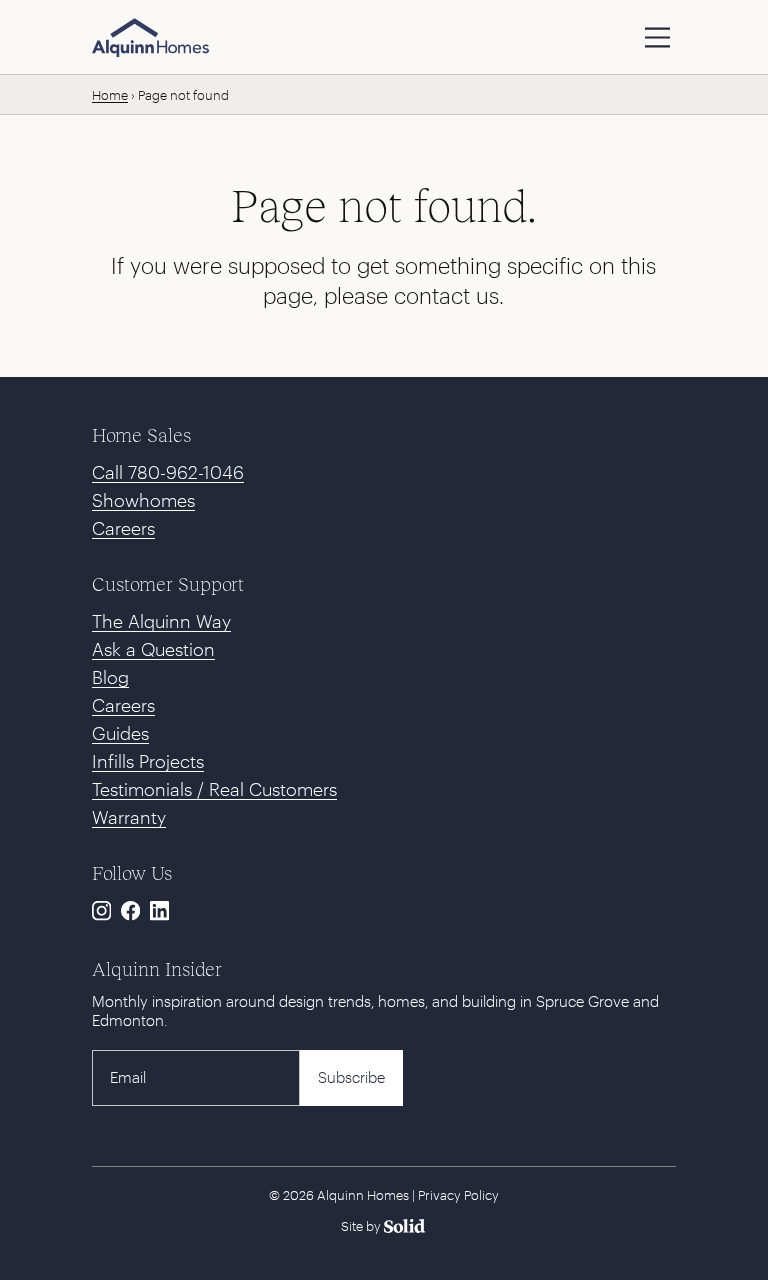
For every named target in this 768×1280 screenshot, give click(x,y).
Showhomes (143, 500)
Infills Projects (148, 761)
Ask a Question (153, 649)
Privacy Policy (458, 1195)
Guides (120, 733)
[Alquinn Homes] (150, 38)
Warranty (129, 817)
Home (110, 95)
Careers (123, 528)
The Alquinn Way (161, 621)
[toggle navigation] (657, 37)
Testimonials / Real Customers (214, 789)
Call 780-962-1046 (168, 472)
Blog (110, 677)
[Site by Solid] (384, 1226)
